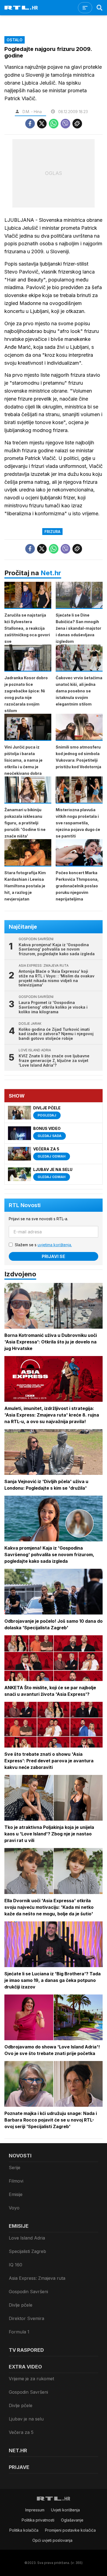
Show (17, 1096)
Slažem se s (43, 1245)
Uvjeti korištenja (65, 2510)
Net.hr (51, 573)
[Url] (77, 124)
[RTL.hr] (21, 8)
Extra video (25, 2367)
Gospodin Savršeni (28, 2292)
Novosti (20, 2156)
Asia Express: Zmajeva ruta (37, 2278)
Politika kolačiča (24, 2530)
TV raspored (26, 2350)
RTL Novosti (25, 1205)
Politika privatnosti (38, 2520)
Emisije (16, 2194)
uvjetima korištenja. (55, 1245)
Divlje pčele (21, 2305)
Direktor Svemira (26, 2318)
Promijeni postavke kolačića (70, 2530)
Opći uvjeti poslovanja (52, 2540)
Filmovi (16, 2181)
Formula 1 (19, 2332)
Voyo (14, 2208)
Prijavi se (54, 1256)
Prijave (19, 2467)
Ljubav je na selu (26, 2419)
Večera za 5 (21, 2432)
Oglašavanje (72, 2520)
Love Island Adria (27, 2238)
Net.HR (18, 2450)
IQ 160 (16, 2265)
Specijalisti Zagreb (27, 2251)
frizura (52, 532)
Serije (15, 2168)
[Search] (100, 8)
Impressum (35, 2510)
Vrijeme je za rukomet (31, 2379)
